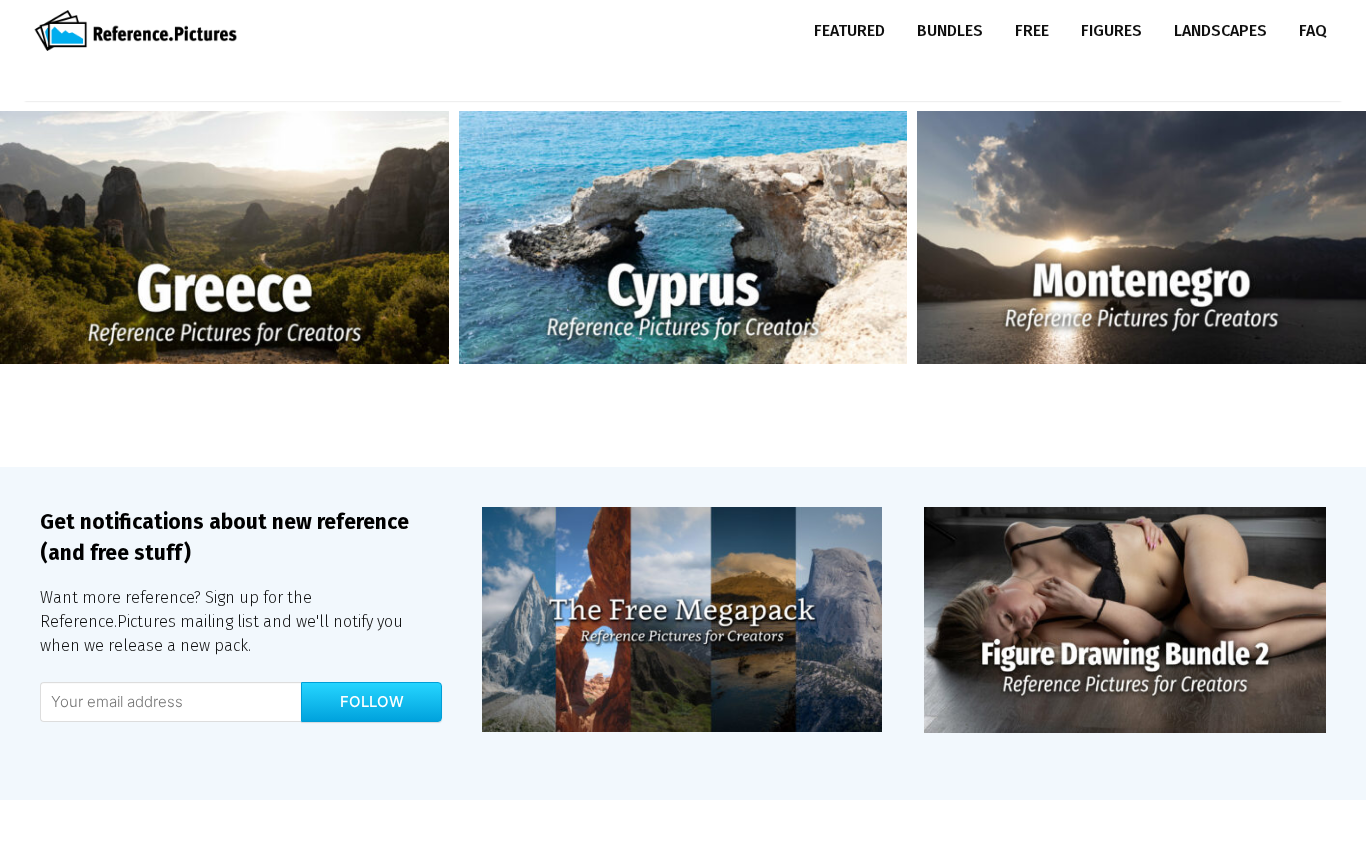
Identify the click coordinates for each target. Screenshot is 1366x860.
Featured (849, 30)
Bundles (950, 30)
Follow (372, 701)
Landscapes (1220, 30)
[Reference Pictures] (140, 30)
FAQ (1313, 30)
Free (1032, 30)
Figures (1111, 30)
